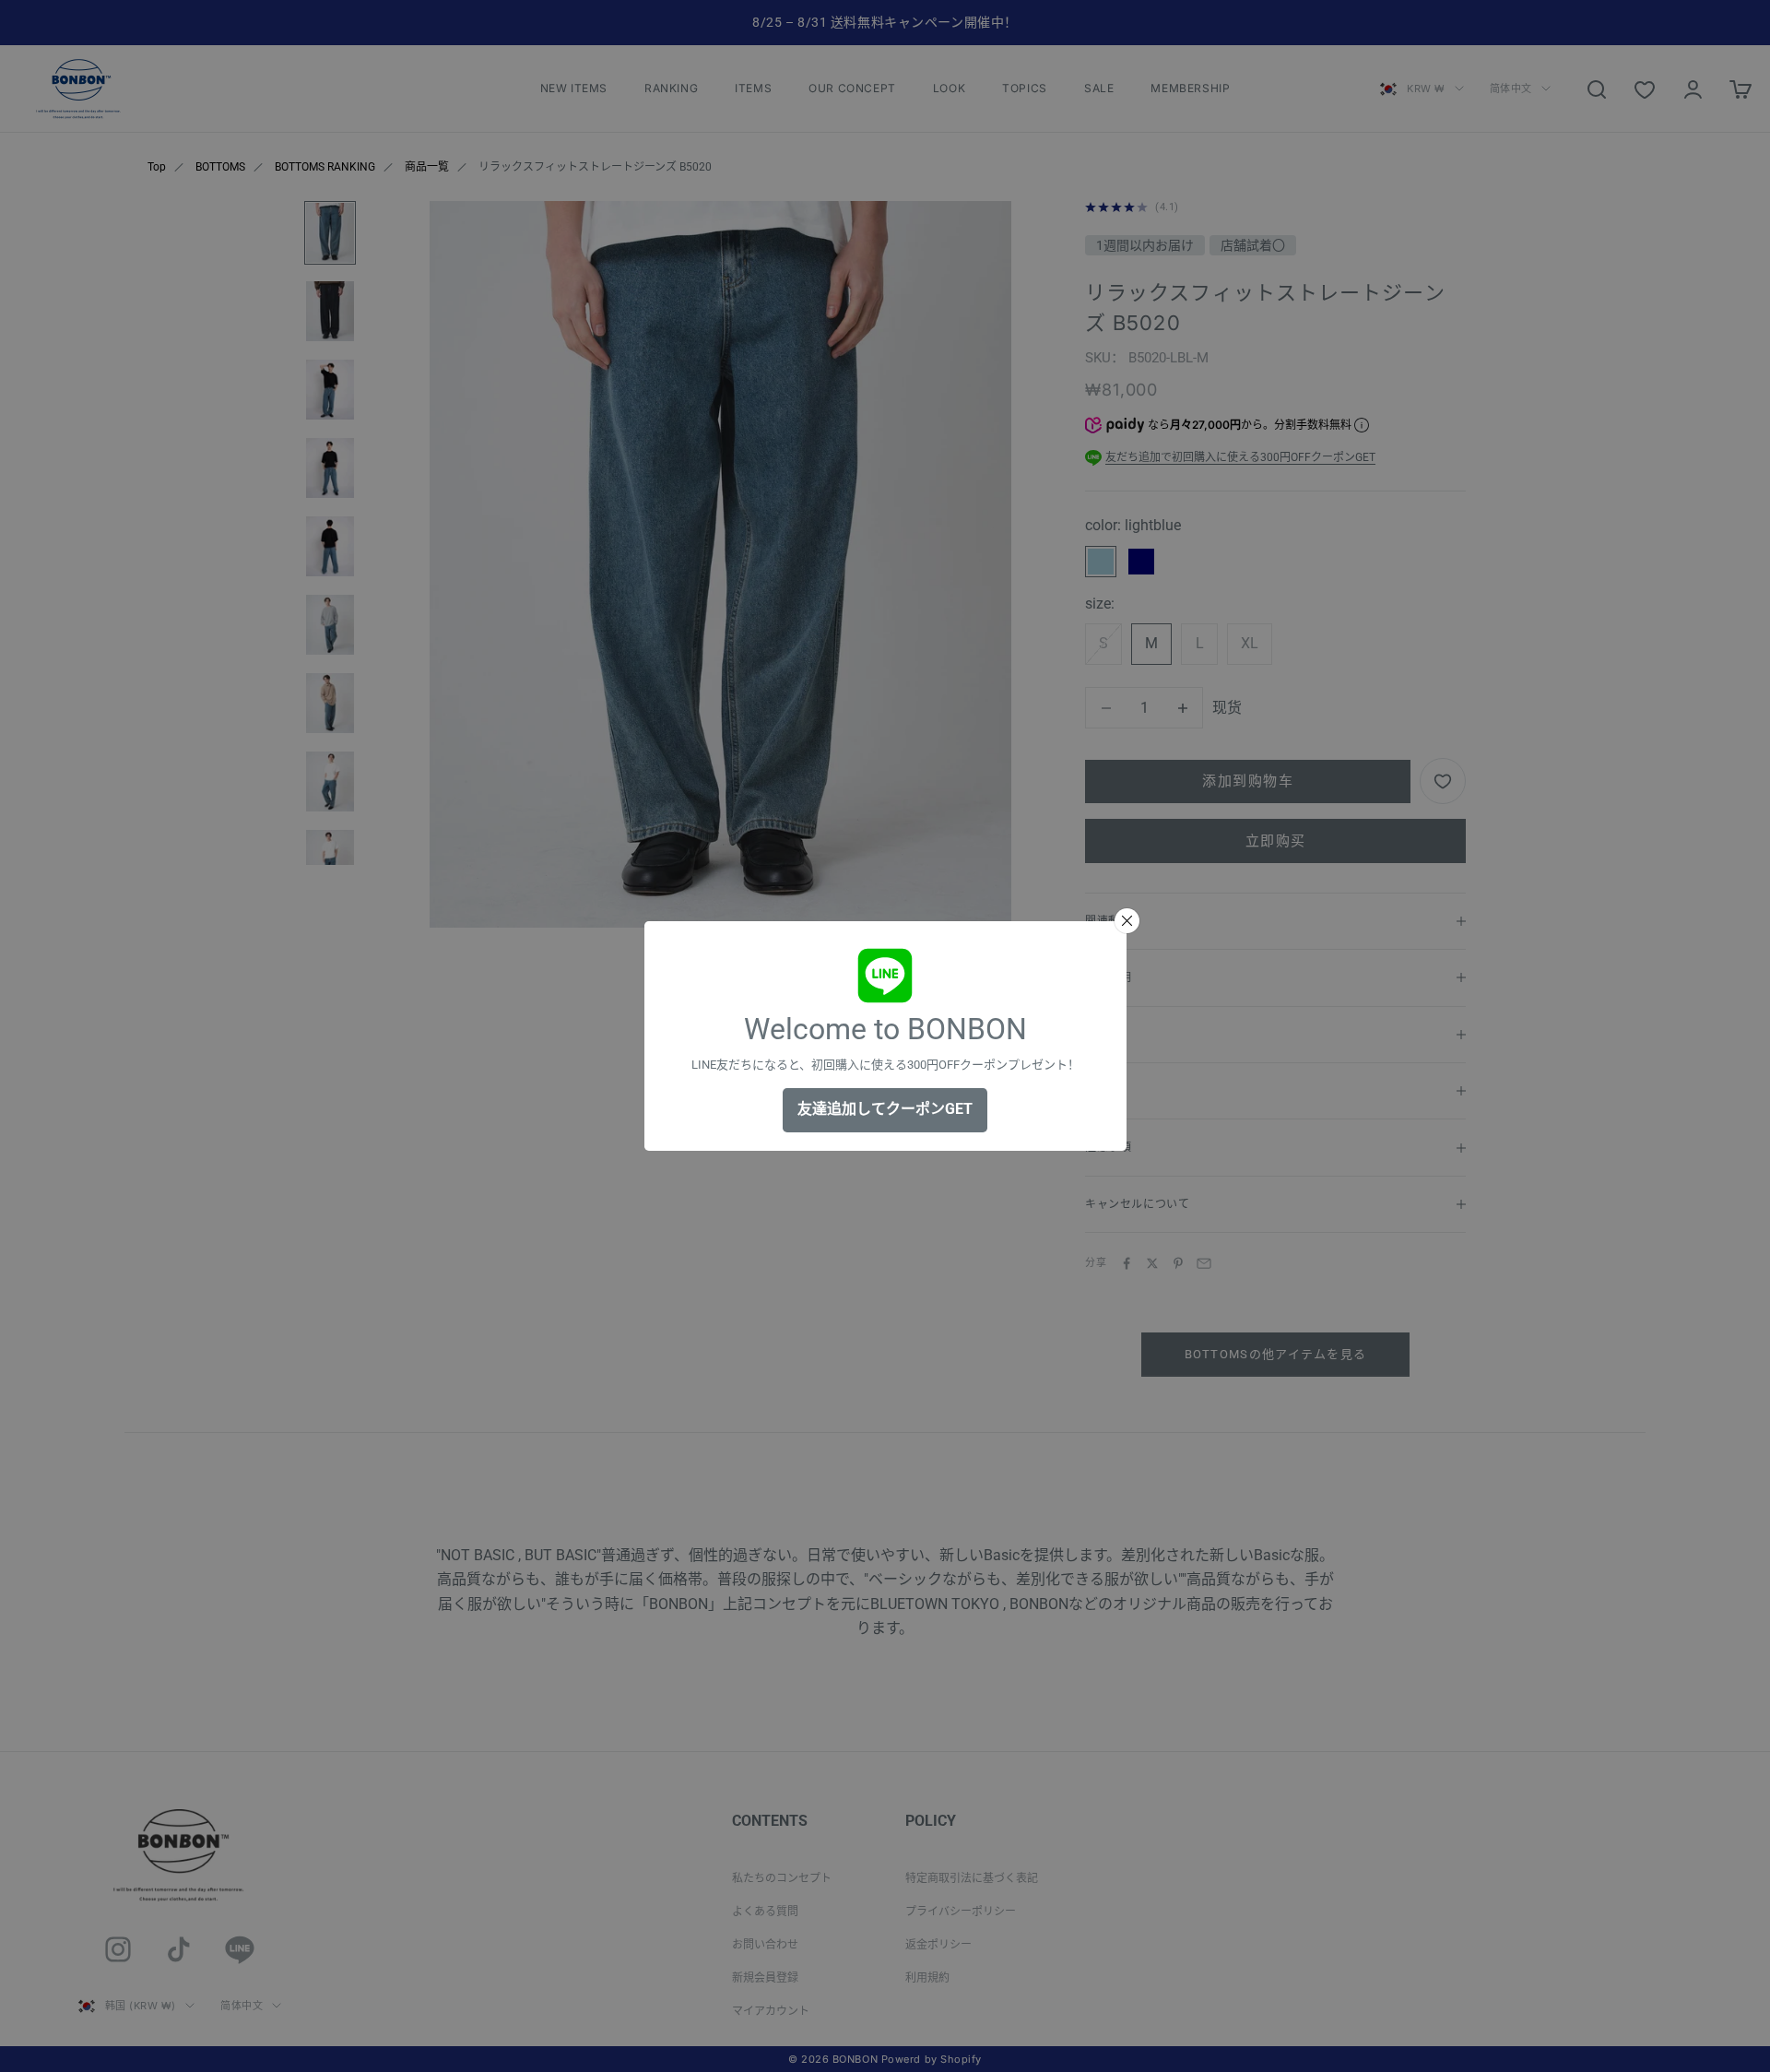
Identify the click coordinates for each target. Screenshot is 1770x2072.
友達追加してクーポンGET (885, 1109)
